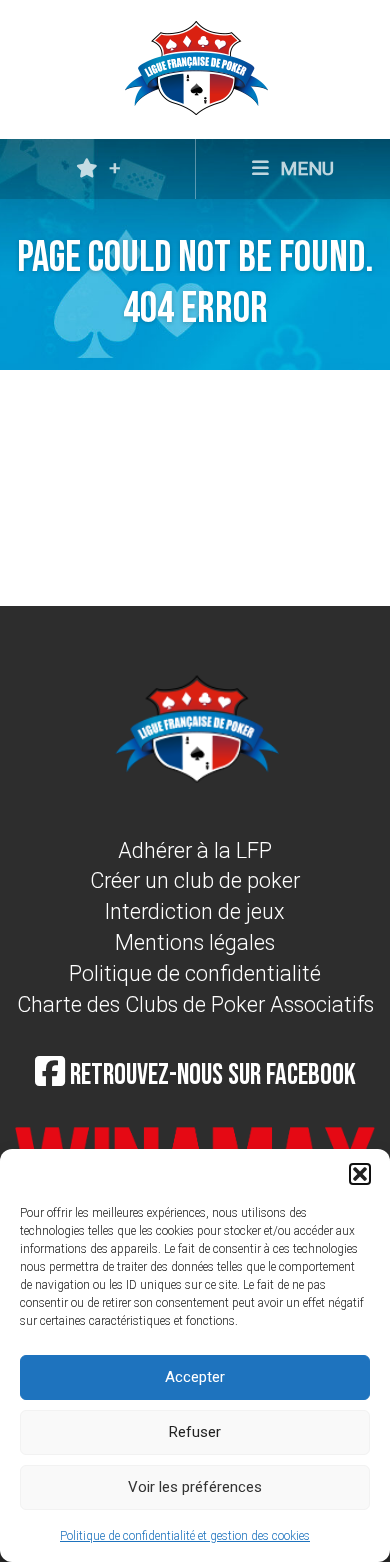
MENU (304, 168)
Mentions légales (195, 942)
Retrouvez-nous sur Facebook (210, 1075)
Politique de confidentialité (195, 973)
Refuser (195, 1432)
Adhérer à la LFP (195, 850)
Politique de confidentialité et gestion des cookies (185, 1536)
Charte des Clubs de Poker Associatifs (195, 1004)
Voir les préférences (195, 1487)
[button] (360, 1174)
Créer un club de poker (195, 880)
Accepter (195, 1377)
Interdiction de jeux (195, 911)
